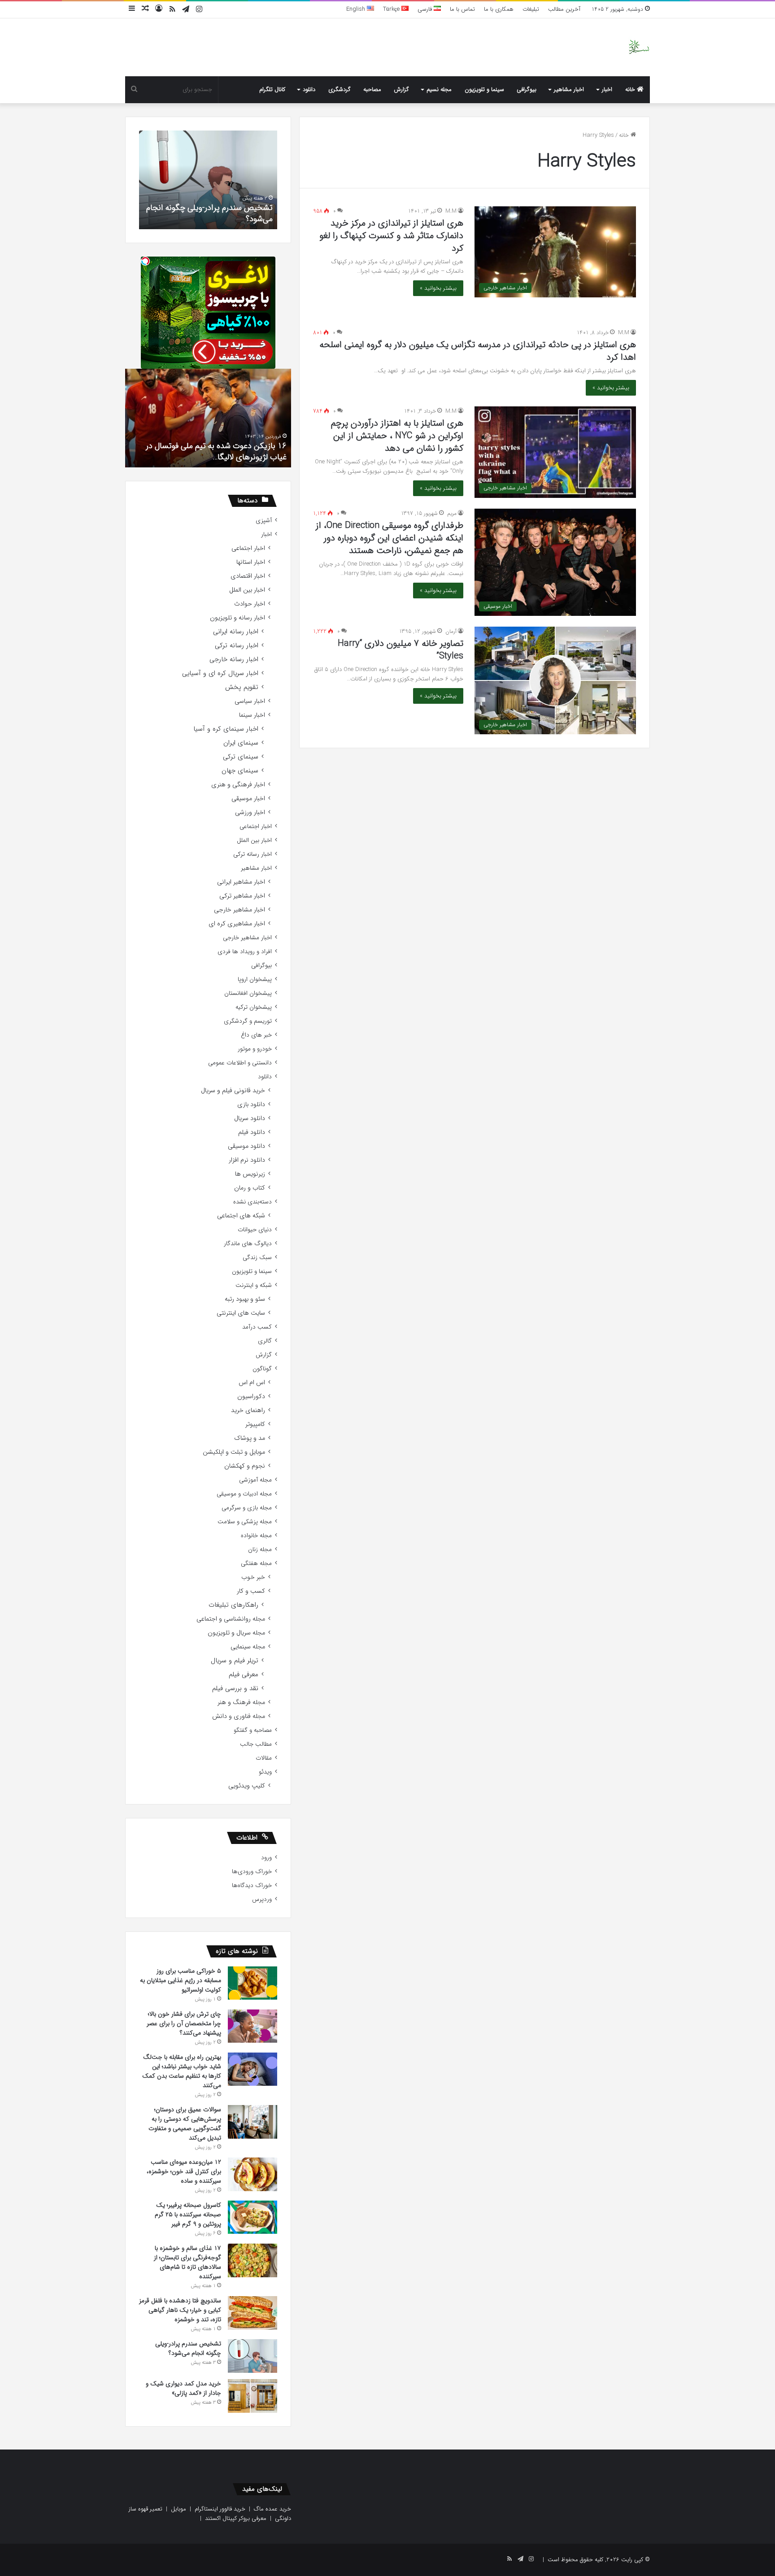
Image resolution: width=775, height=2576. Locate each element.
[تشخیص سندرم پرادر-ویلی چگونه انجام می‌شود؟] (253, 2356)
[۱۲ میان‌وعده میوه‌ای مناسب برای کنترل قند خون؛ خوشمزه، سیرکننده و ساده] (253, 2174)
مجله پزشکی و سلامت (245, 1522)
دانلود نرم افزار (247, 1160)
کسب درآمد (257, 1327)
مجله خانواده (256, 1536)
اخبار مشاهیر (569, 89)
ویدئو (265, 1772)
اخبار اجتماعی (248, 548)
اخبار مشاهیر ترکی (242, 896)
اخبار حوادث (250, 604)
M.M (451, 211)
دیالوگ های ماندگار (248, 1244)
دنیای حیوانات (255, 1230)
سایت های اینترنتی (241, 1313)
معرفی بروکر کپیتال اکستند (236, 2518)
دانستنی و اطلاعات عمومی (240, 1063)
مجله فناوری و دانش (239, 1716)
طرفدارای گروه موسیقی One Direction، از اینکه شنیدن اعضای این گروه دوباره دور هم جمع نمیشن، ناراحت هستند (390, 538)
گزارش (401, 89)
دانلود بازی (251, 1105)
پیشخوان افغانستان (248, 993)
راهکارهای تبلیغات (233, 1605)
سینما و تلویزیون (484, 89)
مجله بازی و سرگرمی (247, 1508)
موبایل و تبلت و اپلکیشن (234, 1452)
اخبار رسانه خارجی (234, 660)
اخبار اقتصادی (248, 576)
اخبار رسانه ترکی (237, 646)
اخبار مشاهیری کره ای (237, 924)
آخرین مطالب (564, 9)
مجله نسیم (439, 89)
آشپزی (264, 521)
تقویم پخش (242, 687)
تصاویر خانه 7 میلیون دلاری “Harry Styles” (401, 650)
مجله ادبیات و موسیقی (244, 1494)
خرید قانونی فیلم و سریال (233, 1091)
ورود (266, 1858)
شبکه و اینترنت (254, 1285)
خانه (631, 89)
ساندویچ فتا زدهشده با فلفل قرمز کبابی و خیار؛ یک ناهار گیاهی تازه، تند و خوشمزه (180, 2310)
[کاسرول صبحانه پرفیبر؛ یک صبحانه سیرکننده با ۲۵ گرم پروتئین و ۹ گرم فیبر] (253, 2217)
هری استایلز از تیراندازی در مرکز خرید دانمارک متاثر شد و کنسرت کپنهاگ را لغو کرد (391, 236)
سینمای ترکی (241, 757)
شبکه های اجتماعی (241, 1216)
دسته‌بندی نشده (253, 1202)
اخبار (607, 89)
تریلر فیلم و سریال (235, 1661)
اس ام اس (252, 1383)
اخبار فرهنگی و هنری (238, 785)
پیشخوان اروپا (255, 979)
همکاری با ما (499, 9)
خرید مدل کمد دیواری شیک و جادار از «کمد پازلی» (153, 213)
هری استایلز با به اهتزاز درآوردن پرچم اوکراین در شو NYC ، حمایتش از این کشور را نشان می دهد (397, 436)
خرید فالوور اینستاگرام (220, 2509)
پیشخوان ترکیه (254, 1007)
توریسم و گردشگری (248, 1021)
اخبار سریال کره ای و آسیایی (220, 673)
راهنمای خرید (248, 1410)
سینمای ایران (241, 743)
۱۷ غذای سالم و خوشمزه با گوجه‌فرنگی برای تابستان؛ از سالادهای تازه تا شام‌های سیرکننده (187, 2262)
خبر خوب (253, 1577)
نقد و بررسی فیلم (235, 1689)
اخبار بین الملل (247, 590)
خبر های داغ (256, 1035)
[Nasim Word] (639, 47)
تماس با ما (462, 9)
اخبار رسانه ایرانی (236, 632)
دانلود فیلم (252, 1132)
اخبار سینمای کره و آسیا (226, 729)
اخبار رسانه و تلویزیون (237, 618)
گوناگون (262, 1369)
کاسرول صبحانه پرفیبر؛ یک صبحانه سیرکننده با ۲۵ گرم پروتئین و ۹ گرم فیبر (188, 2214)
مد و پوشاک (250, 1438)
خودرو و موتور (255, 1049)
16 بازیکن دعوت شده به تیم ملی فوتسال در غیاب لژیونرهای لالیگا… (216, 451)
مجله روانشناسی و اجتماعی (231, 1619)
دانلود (309, 89)
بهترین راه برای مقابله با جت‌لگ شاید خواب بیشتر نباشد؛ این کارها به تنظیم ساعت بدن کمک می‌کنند (182, 2071)
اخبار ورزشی (250, 813)
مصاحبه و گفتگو (253, 1730)
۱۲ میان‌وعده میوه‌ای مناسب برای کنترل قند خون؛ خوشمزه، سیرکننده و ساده (184, 2171)
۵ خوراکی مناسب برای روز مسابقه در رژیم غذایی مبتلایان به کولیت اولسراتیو (181, 1980)
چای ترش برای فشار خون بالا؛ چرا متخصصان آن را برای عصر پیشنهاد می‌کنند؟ (184, 2023)
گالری (265, 1341)
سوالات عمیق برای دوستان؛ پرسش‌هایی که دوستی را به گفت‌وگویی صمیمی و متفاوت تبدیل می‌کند (185, 2124)
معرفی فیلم (244, 1675)
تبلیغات (531, 9)
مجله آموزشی (255, 1480)
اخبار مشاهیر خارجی (239, 910)
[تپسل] (145, 261)
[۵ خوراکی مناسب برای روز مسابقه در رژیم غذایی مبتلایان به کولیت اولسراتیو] (253, 1983)
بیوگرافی (527, 89)
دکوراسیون (251, 1397)
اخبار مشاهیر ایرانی (241, 882)
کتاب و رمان (250, 1188)
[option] (208, 418)
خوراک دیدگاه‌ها (252, 1885)
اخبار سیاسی (250, 701)
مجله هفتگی (256, 1563)
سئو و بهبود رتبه (245, 1299)
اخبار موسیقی (248, 799)
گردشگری (340, 89)
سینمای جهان (240, 771)
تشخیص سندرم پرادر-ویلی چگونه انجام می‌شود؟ (188, 2348)
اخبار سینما (252, 715)
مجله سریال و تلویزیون (236, 1633)
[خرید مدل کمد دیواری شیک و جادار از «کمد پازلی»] (253, 2396)
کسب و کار (251, 1591)
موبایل (179, 2509)
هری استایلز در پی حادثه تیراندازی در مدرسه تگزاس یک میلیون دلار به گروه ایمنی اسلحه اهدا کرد (478, 351)
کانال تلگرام (272, 89)
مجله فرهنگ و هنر (241, 1702)
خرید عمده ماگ (272, 2509)
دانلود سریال (250, 1118)
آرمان (451, 631)
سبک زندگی (257, 1257)
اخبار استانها (251, 562)
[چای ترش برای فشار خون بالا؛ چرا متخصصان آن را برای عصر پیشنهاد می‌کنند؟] (253, 2026)
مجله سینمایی (248, 1647)
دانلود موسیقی (246, 1146)
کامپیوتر (255, 1424)
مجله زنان (260, 1550)
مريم (452, 513)
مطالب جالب (256, 1744)
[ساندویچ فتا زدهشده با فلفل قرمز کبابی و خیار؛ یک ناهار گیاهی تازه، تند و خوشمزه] (253, 2313)
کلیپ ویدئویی (247, 1786)
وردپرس (262, 1899)
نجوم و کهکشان (245, 1466)
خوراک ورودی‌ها (252, 1872)
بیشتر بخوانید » (438, 288)
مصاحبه (372, 89)
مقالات (264, 1758)
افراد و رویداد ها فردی (245, 952)
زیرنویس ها (250, 1174)
